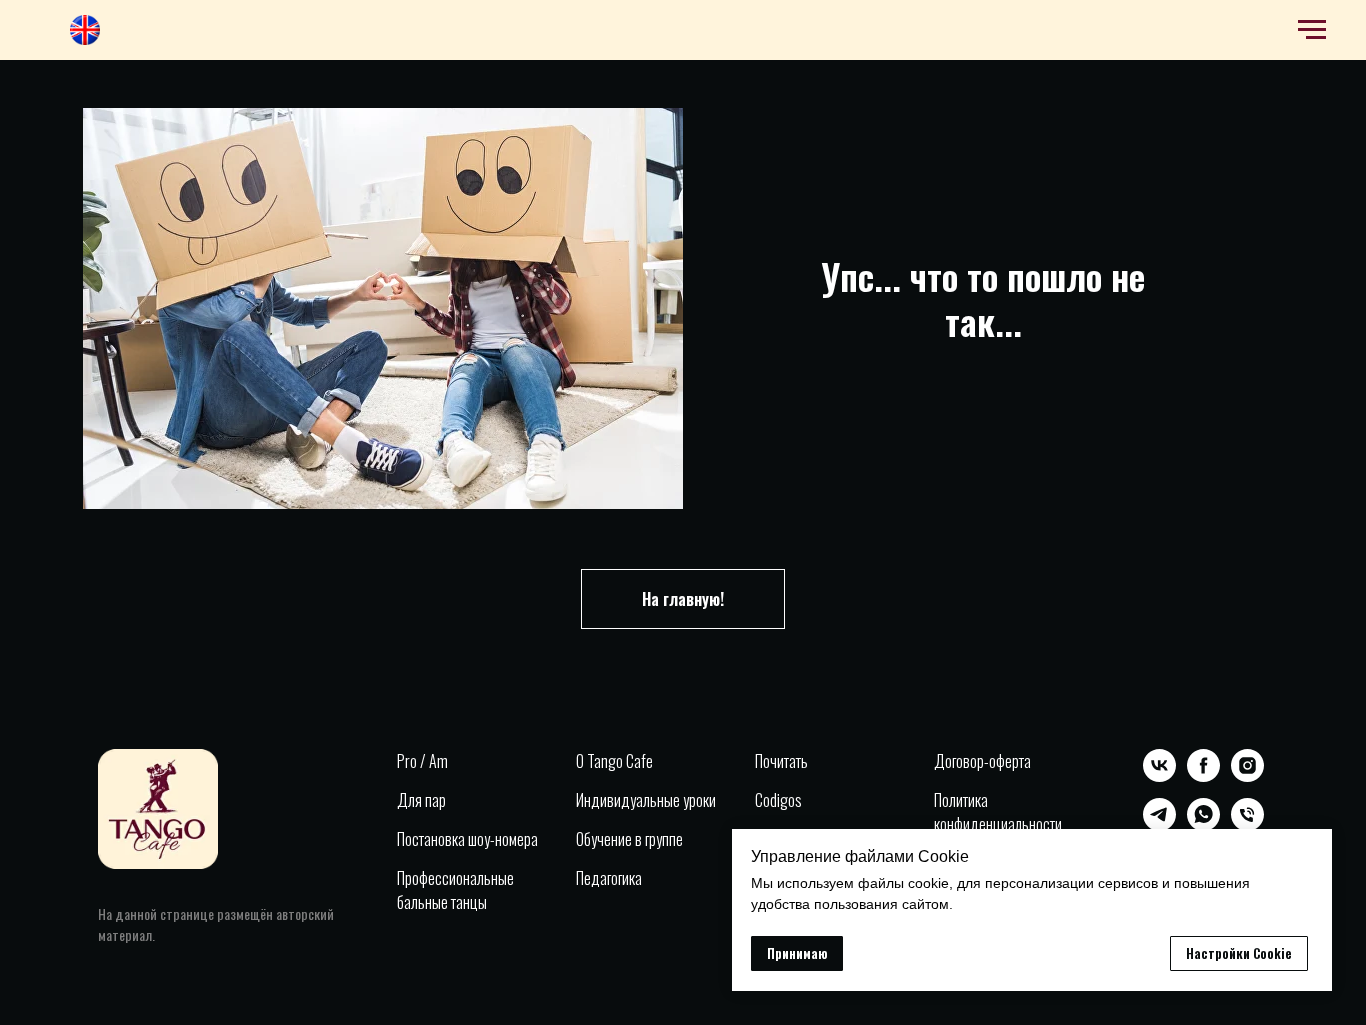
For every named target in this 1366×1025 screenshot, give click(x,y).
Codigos (778, 800)
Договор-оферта (982, 761)
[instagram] (1247, 776)
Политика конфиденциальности (998, 812)
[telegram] (1159, 825)
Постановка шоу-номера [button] (467, 839)
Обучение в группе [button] (629, 839)
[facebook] (1203, 776)
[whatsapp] (1203, 825)
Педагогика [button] (609, 878)
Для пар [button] (421, 800)
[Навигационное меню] (1312, 30)
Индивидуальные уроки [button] (646, 800)
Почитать (781, 761)
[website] (85, 39)
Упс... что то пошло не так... (983, 297)
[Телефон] (1247, 825)
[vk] (1159, 776)
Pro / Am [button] (422, 761)
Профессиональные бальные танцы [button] (455, 890)
